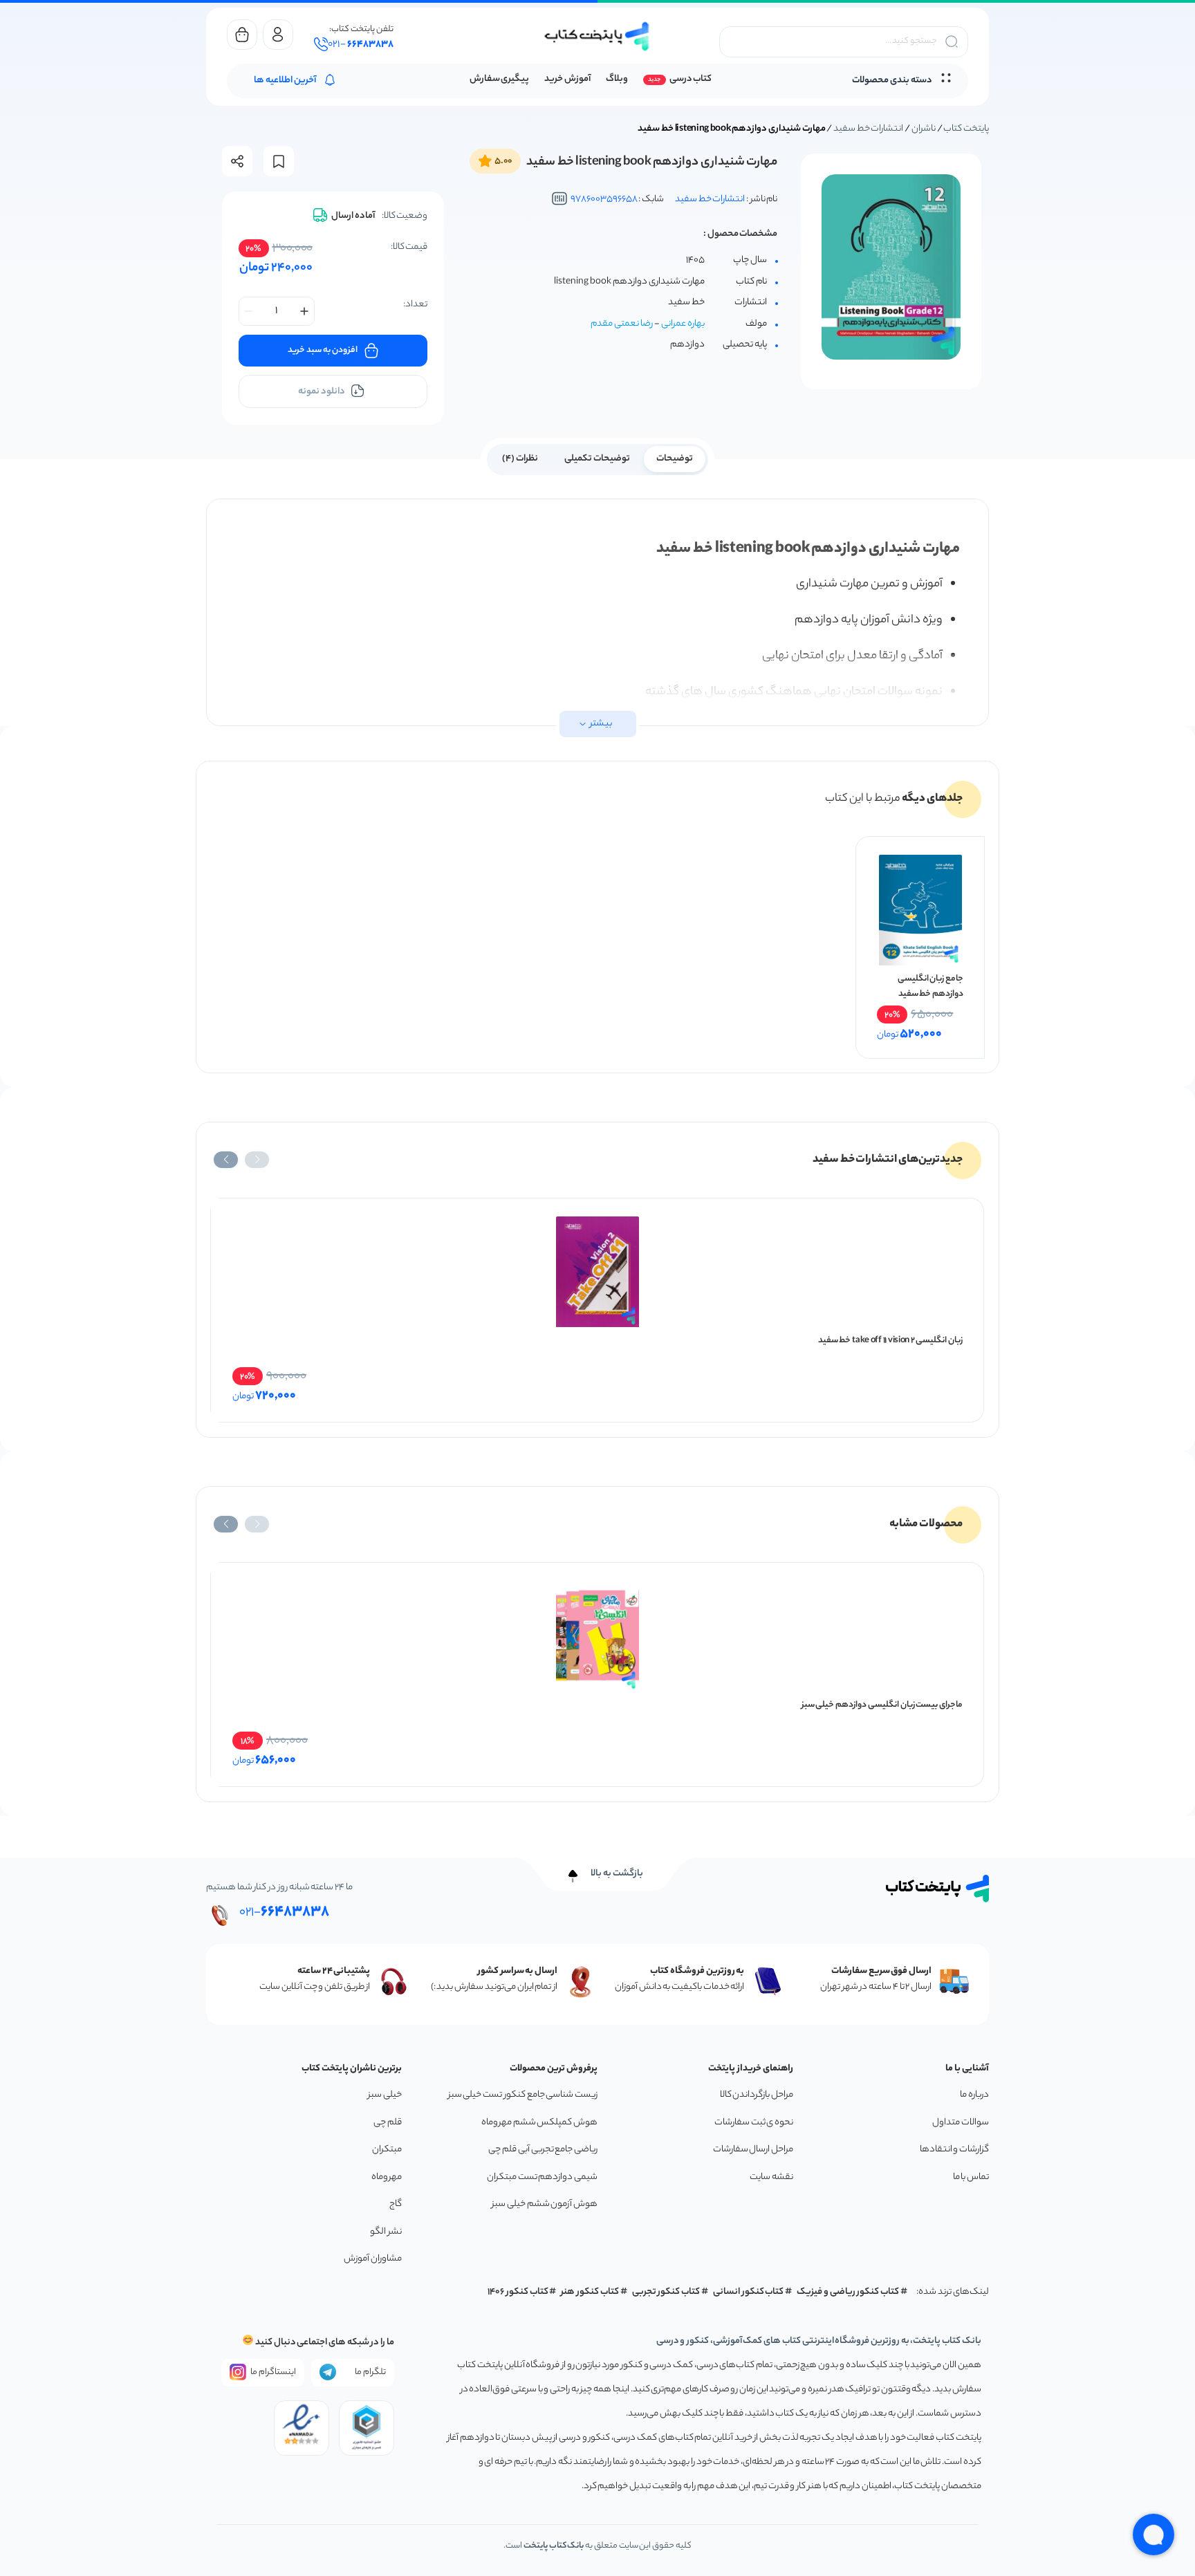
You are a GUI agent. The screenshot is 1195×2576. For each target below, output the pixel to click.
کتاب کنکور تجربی (666, 2292)
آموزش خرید (567, 79)
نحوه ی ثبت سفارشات (754, 2123)
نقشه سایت (771, 2177)
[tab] (675, 458)
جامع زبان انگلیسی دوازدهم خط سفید (930, 986)
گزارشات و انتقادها (954, 2150)
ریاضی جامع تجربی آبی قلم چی (543, 2150)
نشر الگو (386, 2232)
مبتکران (387, 2150)
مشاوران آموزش (373, 2259)
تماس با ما (971, 2177)
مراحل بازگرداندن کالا (757, 2095)
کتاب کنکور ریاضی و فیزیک (848, 2292)
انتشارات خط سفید (868, 129)
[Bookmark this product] (279, 161)
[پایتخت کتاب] (597, 36)
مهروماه (387, 2177)
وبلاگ (617, 79)
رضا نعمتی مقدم (622, 324)
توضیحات (675, 459)
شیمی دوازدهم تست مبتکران (542, 2177)
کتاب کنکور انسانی (749, 2292)
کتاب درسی (691, 79)
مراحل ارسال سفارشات (753, 2150)
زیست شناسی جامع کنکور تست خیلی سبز (523, 2095)
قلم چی (388, 2123)
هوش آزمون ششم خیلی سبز (545, 2204)
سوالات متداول (961, 2123)
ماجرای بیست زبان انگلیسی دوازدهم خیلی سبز (882, 1705)
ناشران (924, 129)
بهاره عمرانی (683, 324)
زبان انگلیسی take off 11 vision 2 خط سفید (890, 1341)
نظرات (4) (520, 459)
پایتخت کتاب (966, 129)
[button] (257, 1160)
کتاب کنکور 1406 (518, 2292)
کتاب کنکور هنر (590, 2292)
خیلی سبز (385, 2095)
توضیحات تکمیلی (597, 459)
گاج (396, 2204)
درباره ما (974, 2095)
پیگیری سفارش (500, 79)
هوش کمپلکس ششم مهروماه (539, 2123)
